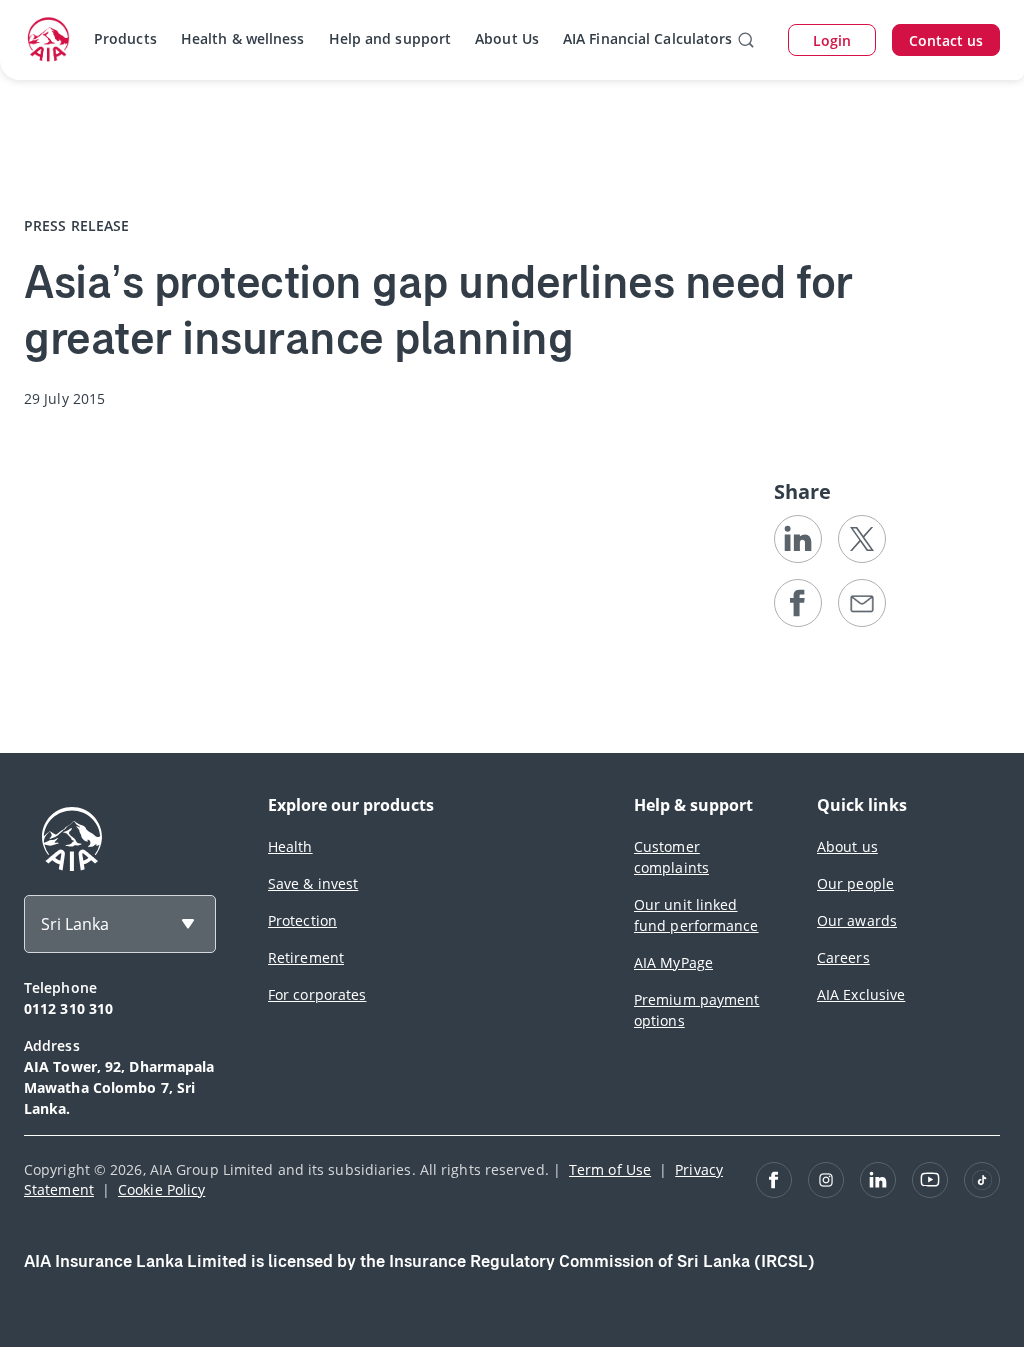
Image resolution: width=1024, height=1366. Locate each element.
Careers (843, 957)
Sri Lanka (75, 924)
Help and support (390, 38)
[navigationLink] (49, 40)
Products (125, 38)
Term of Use (610, 1169)
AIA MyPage (673, 962)
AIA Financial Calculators (648, 38)
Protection (302, 920)
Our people (855, 883)
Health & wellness (243, 38)
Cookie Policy (161, 1189)
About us (847, 846)
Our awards (857, 920)
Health (290, 846)
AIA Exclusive (861, 994)
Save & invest (313, 883)
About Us (507, 38)
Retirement (306, 957)
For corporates (317, 994)
